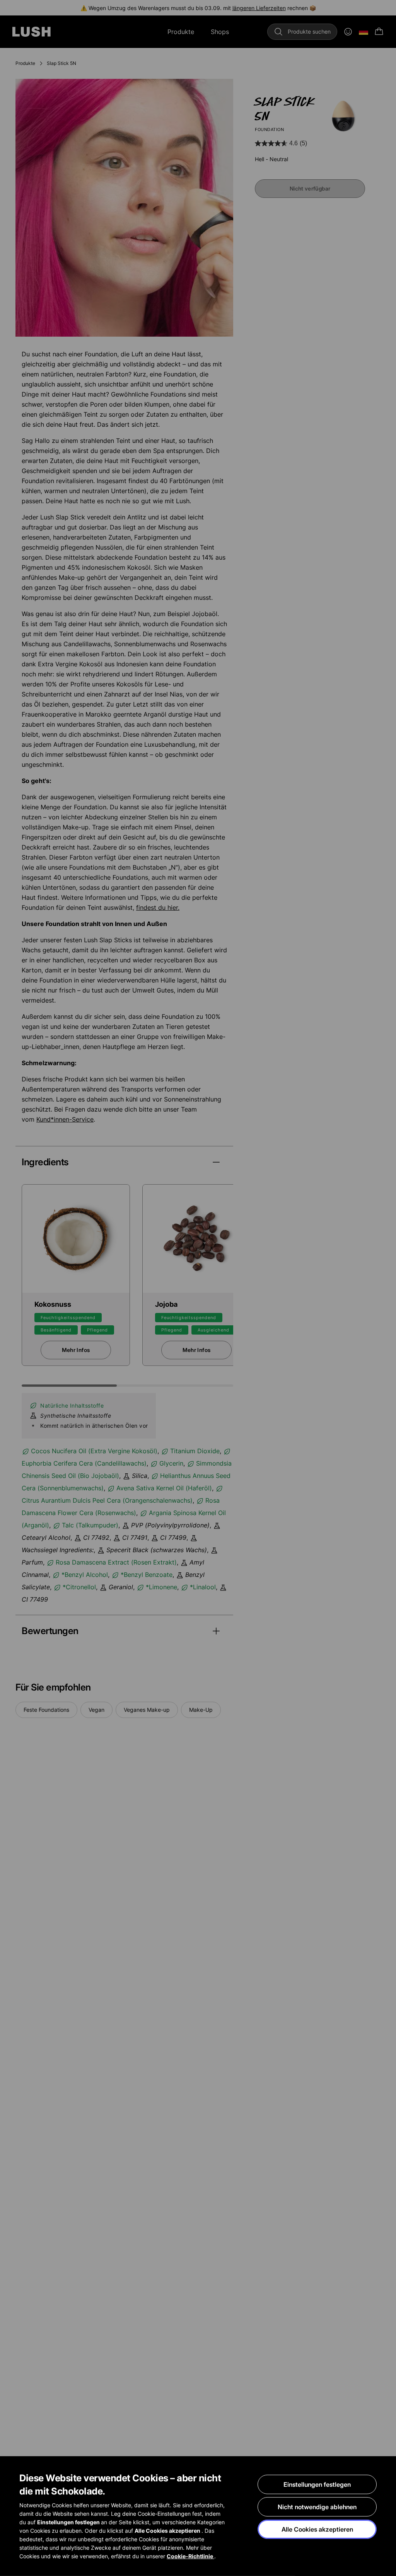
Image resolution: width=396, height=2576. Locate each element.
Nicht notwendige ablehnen (317, 2507)
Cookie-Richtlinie (190, 2556)
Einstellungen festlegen (317, 2484)
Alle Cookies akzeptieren (317, 2529)
